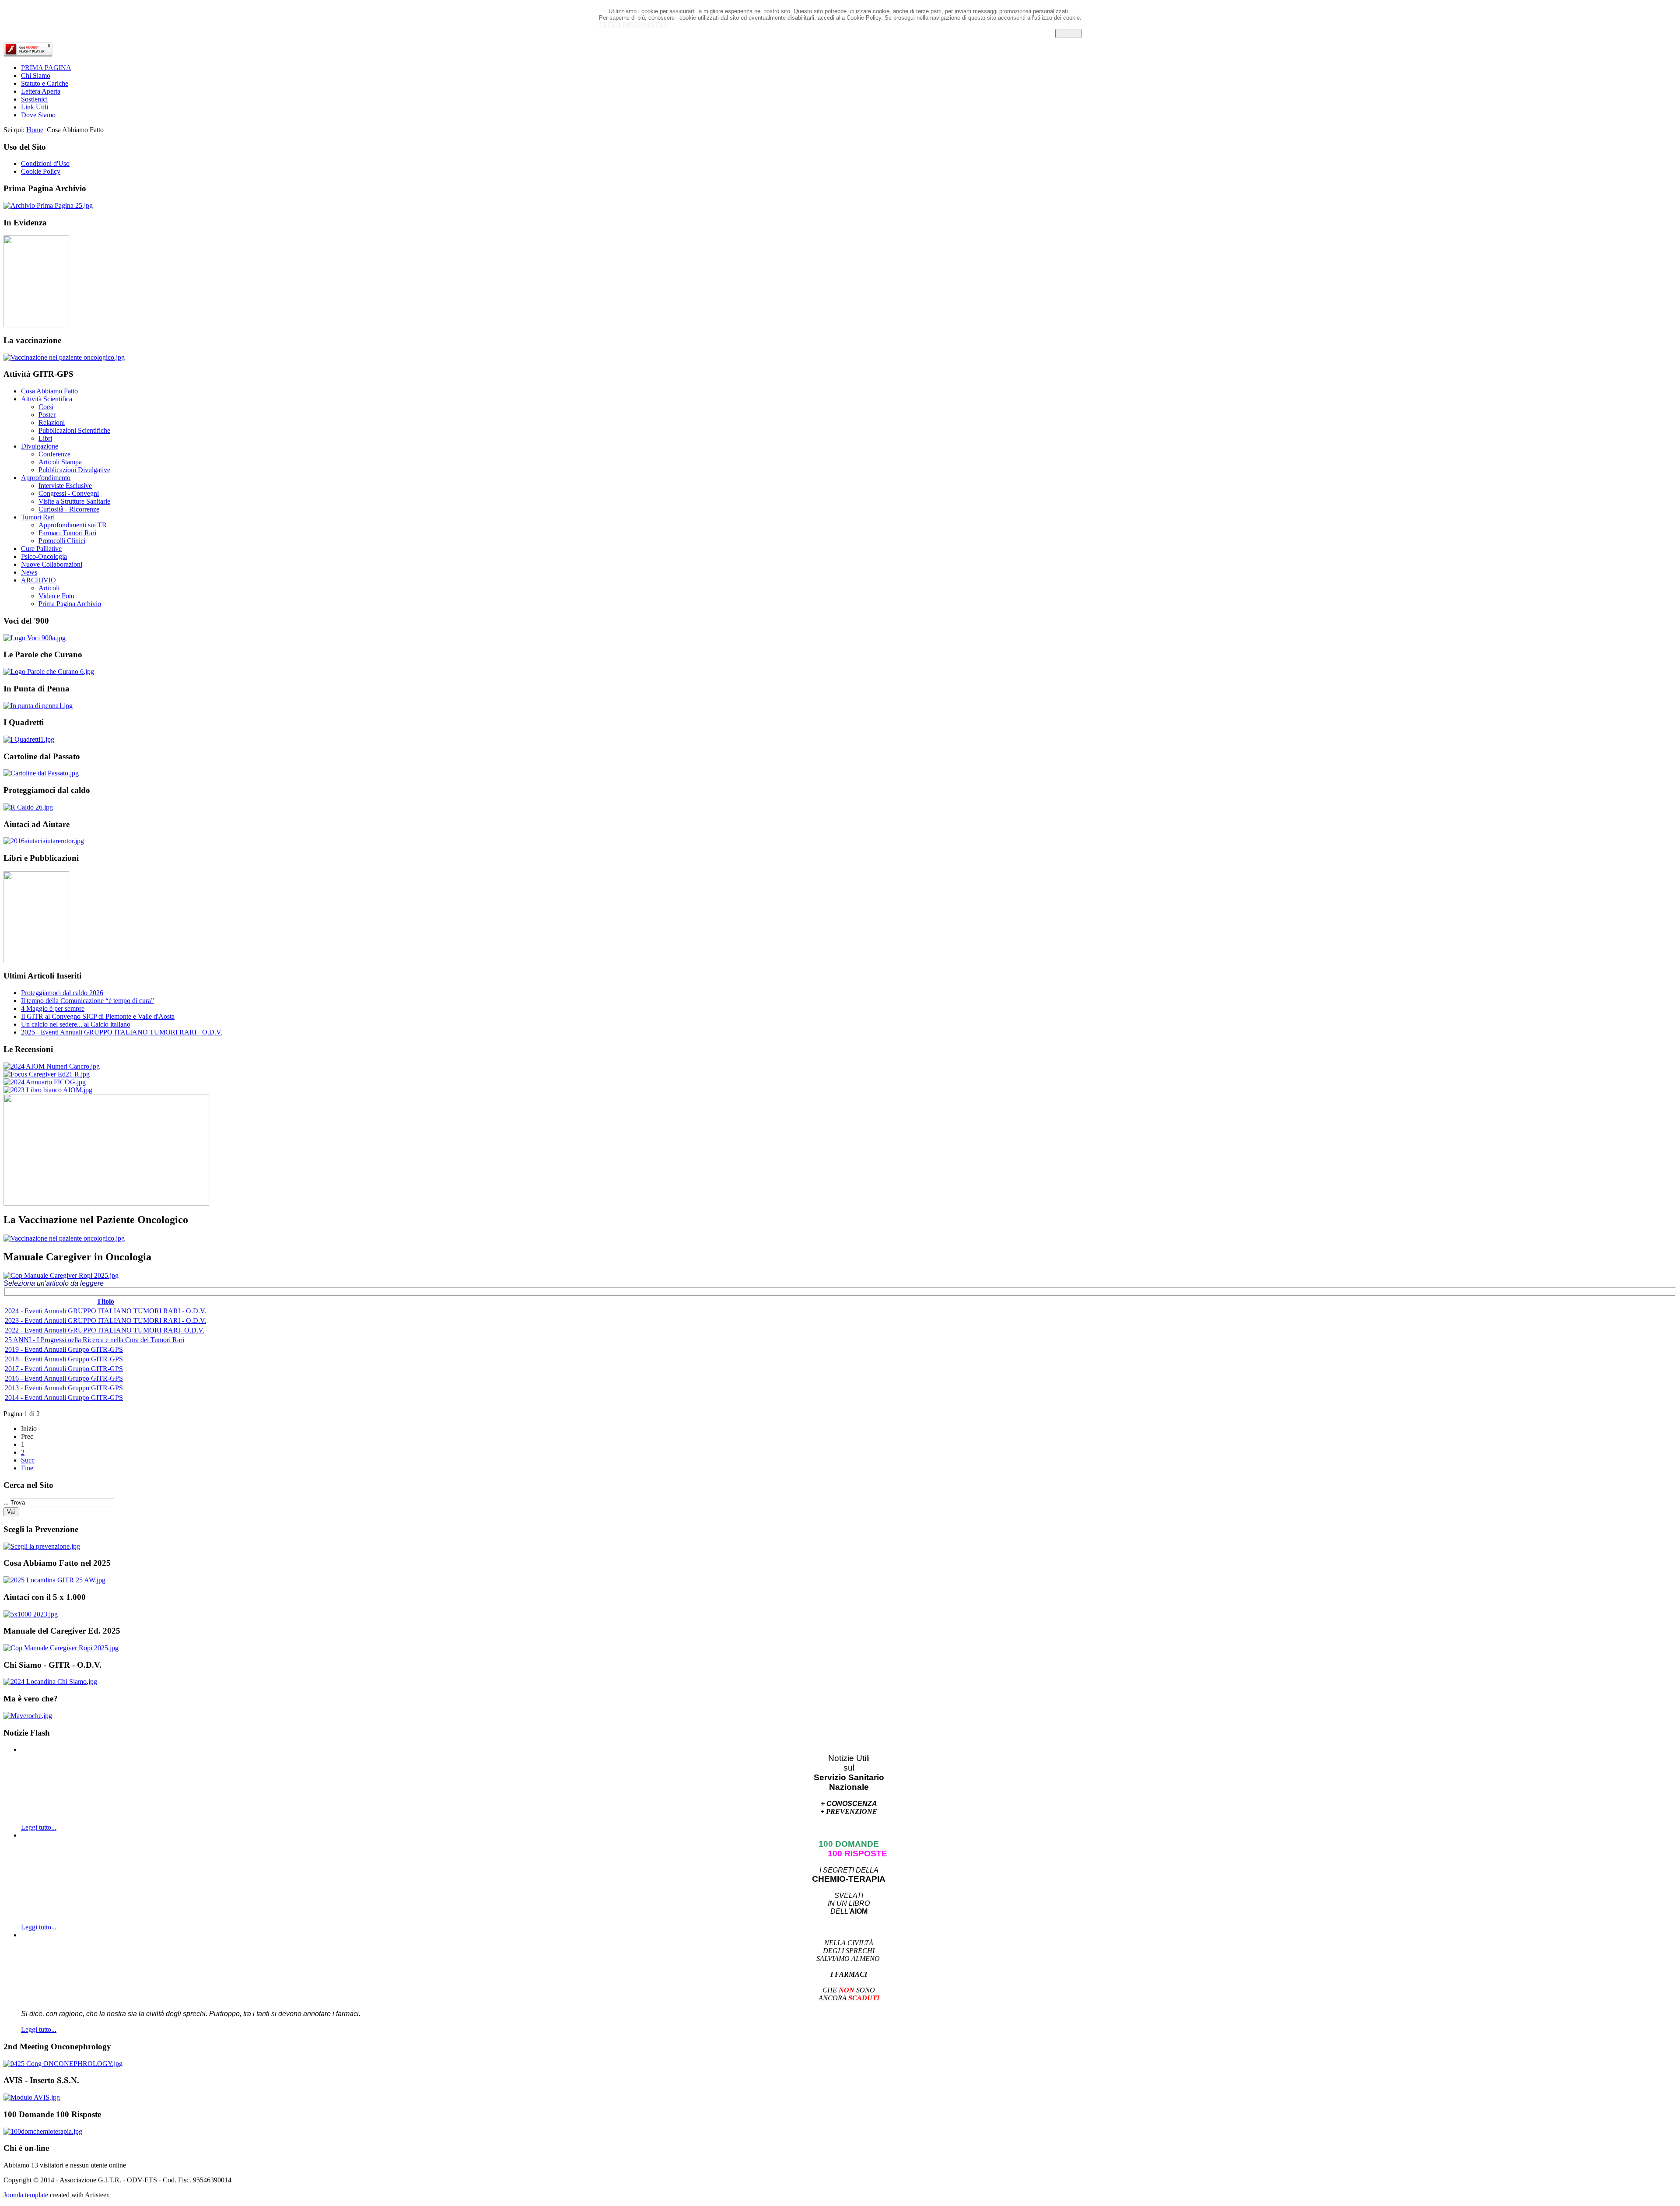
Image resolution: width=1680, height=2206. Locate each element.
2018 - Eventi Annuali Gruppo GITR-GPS (64, 1359)
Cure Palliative (41, 549)
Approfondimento (46, 478)
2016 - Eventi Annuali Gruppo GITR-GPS (64, 1378)
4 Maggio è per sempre (53, 1008)
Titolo (105, 1301)
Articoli (49, 588)
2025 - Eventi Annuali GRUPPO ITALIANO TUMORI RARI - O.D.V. (122, 1032)
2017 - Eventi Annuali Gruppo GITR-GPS (64, 1369)
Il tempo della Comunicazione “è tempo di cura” (87, 1001)
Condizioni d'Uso (45, 163)
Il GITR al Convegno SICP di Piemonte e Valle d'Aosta (98, 1016)
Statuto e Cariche (45, 83)
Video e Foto (56, 596)
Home (35, 130)
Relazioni (52, 423)
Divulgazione (40, 446)
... (6, 1502)
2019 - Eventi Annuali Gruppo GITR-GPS (64, 1349)
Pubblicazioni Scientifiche (74, 430)
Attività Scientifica (47, 399)
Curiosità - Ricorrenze (69, 509)
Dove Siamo (38, 115)
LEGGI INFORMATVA (633, 25)
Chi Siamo (36, 75)
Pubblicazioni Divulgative (74, 470)
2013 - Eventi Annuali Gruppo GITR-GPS (64, 1388)
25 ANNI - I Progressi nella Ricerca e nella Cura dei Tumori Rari (94, 1340)
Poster (47, 415)
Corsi (46, 407)
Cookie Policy (41, 171)
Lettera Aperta (41, 91)
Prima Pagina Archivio (70, 604)
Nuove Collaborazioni (52, 564)
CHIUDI (1068, 33)
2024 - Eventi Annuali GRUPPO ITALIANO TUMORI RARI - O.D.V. (105, 1311)
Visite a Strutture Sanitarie (74, 501)
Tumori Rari (38, 517)
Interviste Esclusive (65, 486)
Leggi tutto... (39, 1827)
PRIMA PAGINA (46, 68)
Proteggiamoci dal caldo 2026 (62, 993)
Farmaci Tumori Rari (67, 533)
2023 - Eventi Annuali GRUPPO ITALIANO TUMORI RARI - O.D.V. (105, 1320)
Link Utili (35, 107)
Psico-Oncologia (44, 556)
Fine (27, 1468)
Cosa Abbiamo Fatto (49, 391)
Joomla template (26, 2195)
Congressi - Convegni (69, 493)
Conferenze (54, 454)
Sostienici (34, 99)
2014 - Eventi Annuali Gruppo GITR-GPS (64, 1398)
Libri (45, 438)
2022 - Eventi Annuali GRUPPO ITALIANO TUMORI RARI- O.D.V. (105, 1330)
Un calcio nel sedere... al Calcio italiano (76, 1024)
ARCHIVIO (38, 580)
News (29, 572)
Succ (28, 1460)
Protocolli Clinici (62, 541)
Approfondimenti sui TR (73, 525)
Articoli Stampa (60, 462)
